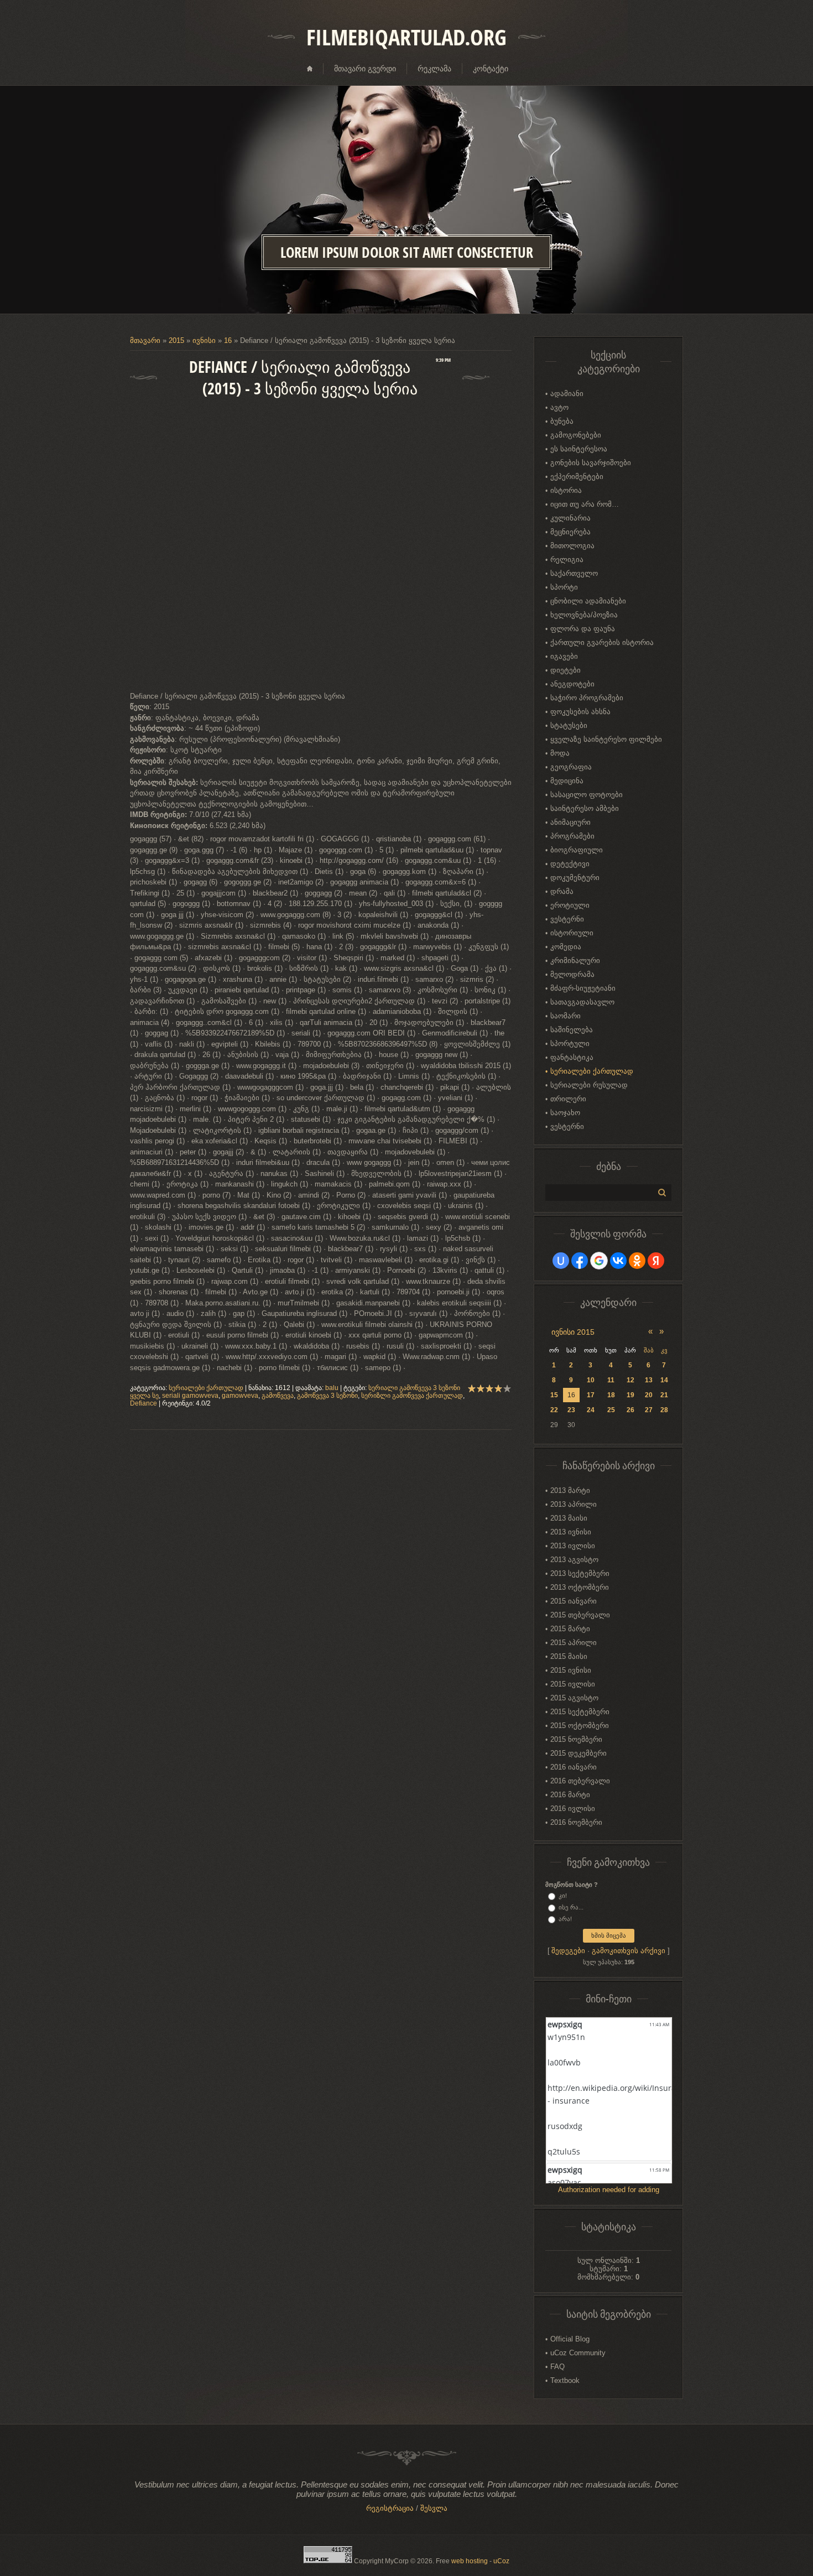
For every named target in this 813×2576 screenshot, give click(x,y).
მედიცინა (567, 781)
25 (611, 1410)
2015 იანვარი (574, 1601)
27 (649, 1410)
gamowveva (240, 1396)
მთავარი (145, 340)
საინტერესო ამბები (585, 808)
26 (630, 1410)
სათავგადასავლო (582, 1002)
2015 (176, 340)
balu (332, 1388)
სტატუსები (569, 725)
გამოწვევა (278, 1396)
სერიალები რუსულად (589, 1085)
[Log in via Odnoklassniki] (637, 1261)
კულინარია (570, 518)
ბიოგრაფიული (577, 850)
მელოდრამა (572, 974)
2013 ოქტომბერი (580, 1587)
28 (664, 1410)
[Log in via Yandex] (656, 1261)
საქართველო (574, 573)
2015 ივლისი (573, 1684)
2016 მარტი (570, 1795)
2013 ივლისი (573, 1546)
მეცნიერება (570, 532)
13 (649, 1380)
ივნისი (204, 340)
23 (571, 1410)
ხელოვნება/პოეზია (584, 615)
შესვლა (434, 2508)
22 (554, 1410)
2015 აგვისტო (574, 1698)
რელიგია (567, 560)
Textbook (565, 2380)
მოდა (560, 753)
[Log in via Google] (599, 1261)
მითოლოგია (572, 546)
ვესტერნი (567, 919)
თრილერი (568, 1099)
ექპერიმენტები (577, 477)
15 (554, 1395)
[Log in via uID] (561, 1261)
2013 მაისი (569, 1518)
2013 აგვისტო (574, 1560)
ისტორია (566, 490)
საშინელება (572, 1030)
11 (611, 1380)
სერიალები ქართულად (206, 1388)
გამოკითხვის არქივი (629, 1951)
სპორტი (564, 587)
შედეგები (568, 1951)
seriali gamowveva (190, 1396)
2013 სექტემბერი (580, 1573)
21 (664, 1395)
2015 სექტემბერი (580, 1712)
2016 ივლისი (573, 1809)
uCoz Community (578, 2353)
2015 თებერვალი (580, 1615)
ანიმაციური (570, 822)
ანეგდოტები (572, 684)
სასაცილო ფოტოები (587, 795)
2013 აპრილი (574, 1504)
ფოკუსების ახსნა (580, 712)
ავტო (559, 407)
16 (228, 340)
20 (649, 1395)
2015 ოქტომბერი (580, 1726)
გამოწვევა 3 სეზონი (327, 1396)
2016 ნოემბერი (576, 1822)
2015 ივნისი (571, 1670)
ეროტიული (570, 905)
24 (591, 1410)
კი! (563, 1896)
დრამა (562, 891)
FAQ (557, 2367)
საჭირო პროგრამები (587, 698)
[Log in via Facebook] (580, 1261)
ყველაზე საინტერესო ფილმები (606, 739)
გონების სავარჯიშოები (591, 463)
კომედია (566, 947)
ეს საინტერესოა (579, 449)
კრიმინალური (575, 961)
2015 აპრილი (574, 1643)
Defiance (144, 1403)
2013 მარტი (570, 1490)
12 (630, 1380)
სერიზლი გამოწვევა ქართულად (412, 1396)
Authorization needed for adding (609, 2190)
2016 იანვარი (574, 1767)
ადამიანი (567, 394)
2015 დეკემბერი (579, 1753)
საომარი (566, 1016)
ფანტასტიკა (572, 1057)
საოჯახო (565, 1113)
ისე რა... (571, 1907)
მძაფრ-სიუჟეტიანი (583, 988)
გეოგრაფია (571, 767)
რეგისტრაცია (390, 2508)
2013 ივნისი (571, 1532)
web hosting (470, 2561)
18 (611, 1395)
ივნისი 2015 (573, 1332)
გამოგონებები (576, 435)
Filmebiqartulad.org (406, 37)
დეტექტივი (570, 864)
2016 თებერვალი (580, 1781)
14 (664, 1380)
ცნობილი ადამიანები (588, 601)
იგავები (564, 656)
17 (591, 1395)
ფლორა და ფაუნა (583, 629)
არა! (565, 1919)
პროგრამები (572, 836)
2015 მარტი (570, 1629)
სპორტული (570, 1044)
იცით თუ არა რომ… (585, 504)
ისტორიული (572, 933)
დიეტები (566, 670)
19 (630, 1395)
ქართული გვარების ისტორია (602, 642)
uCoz (501, 2561)
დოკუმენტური (575, 878)
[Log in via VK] (618, 1261)
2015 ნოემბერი (576, 1739)
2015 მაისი (569, 1656)
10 (591, 1380)
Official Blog (570, 2339)
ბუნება (562, 421)
